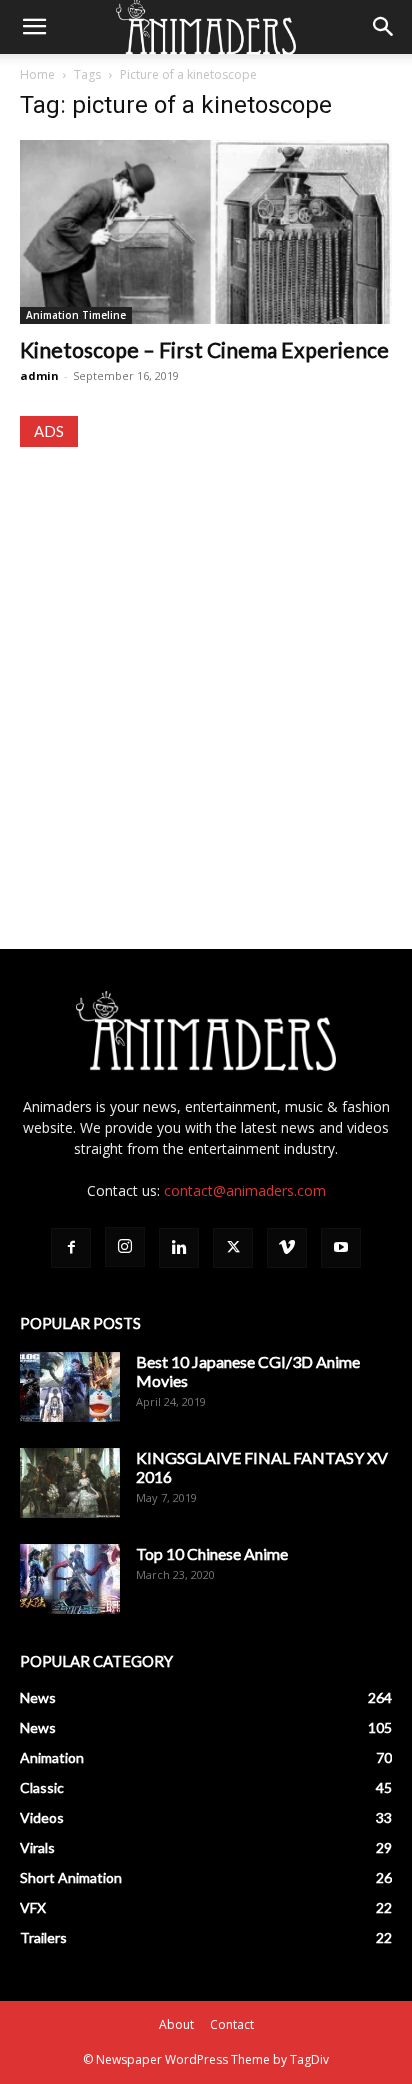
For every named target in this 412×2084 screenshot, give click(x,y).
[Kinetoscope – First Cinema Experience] (206, 232)
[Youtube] (341, 1248)
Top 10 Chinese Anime (212, 1553)
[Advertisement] (206, 679)
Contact (232, 2024)
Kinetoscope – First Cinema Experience (204, 349)
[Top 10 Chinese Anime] (70, 1579)
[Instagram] (125, 1247)
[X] (233, 1248)
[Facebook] (71, 1248)
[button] (34, 27)
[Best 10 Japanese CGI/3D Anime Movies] (70, 1387)
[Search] (384, 27)
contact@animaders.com (245, 1190)
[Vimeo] (287, 1248)
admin (39, 375)
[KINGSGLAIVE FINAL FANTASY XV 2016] (70, 1483)
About (176, 2024)
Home (37, 74)
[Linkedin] (179, 1248)
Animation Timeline (76, 315)
